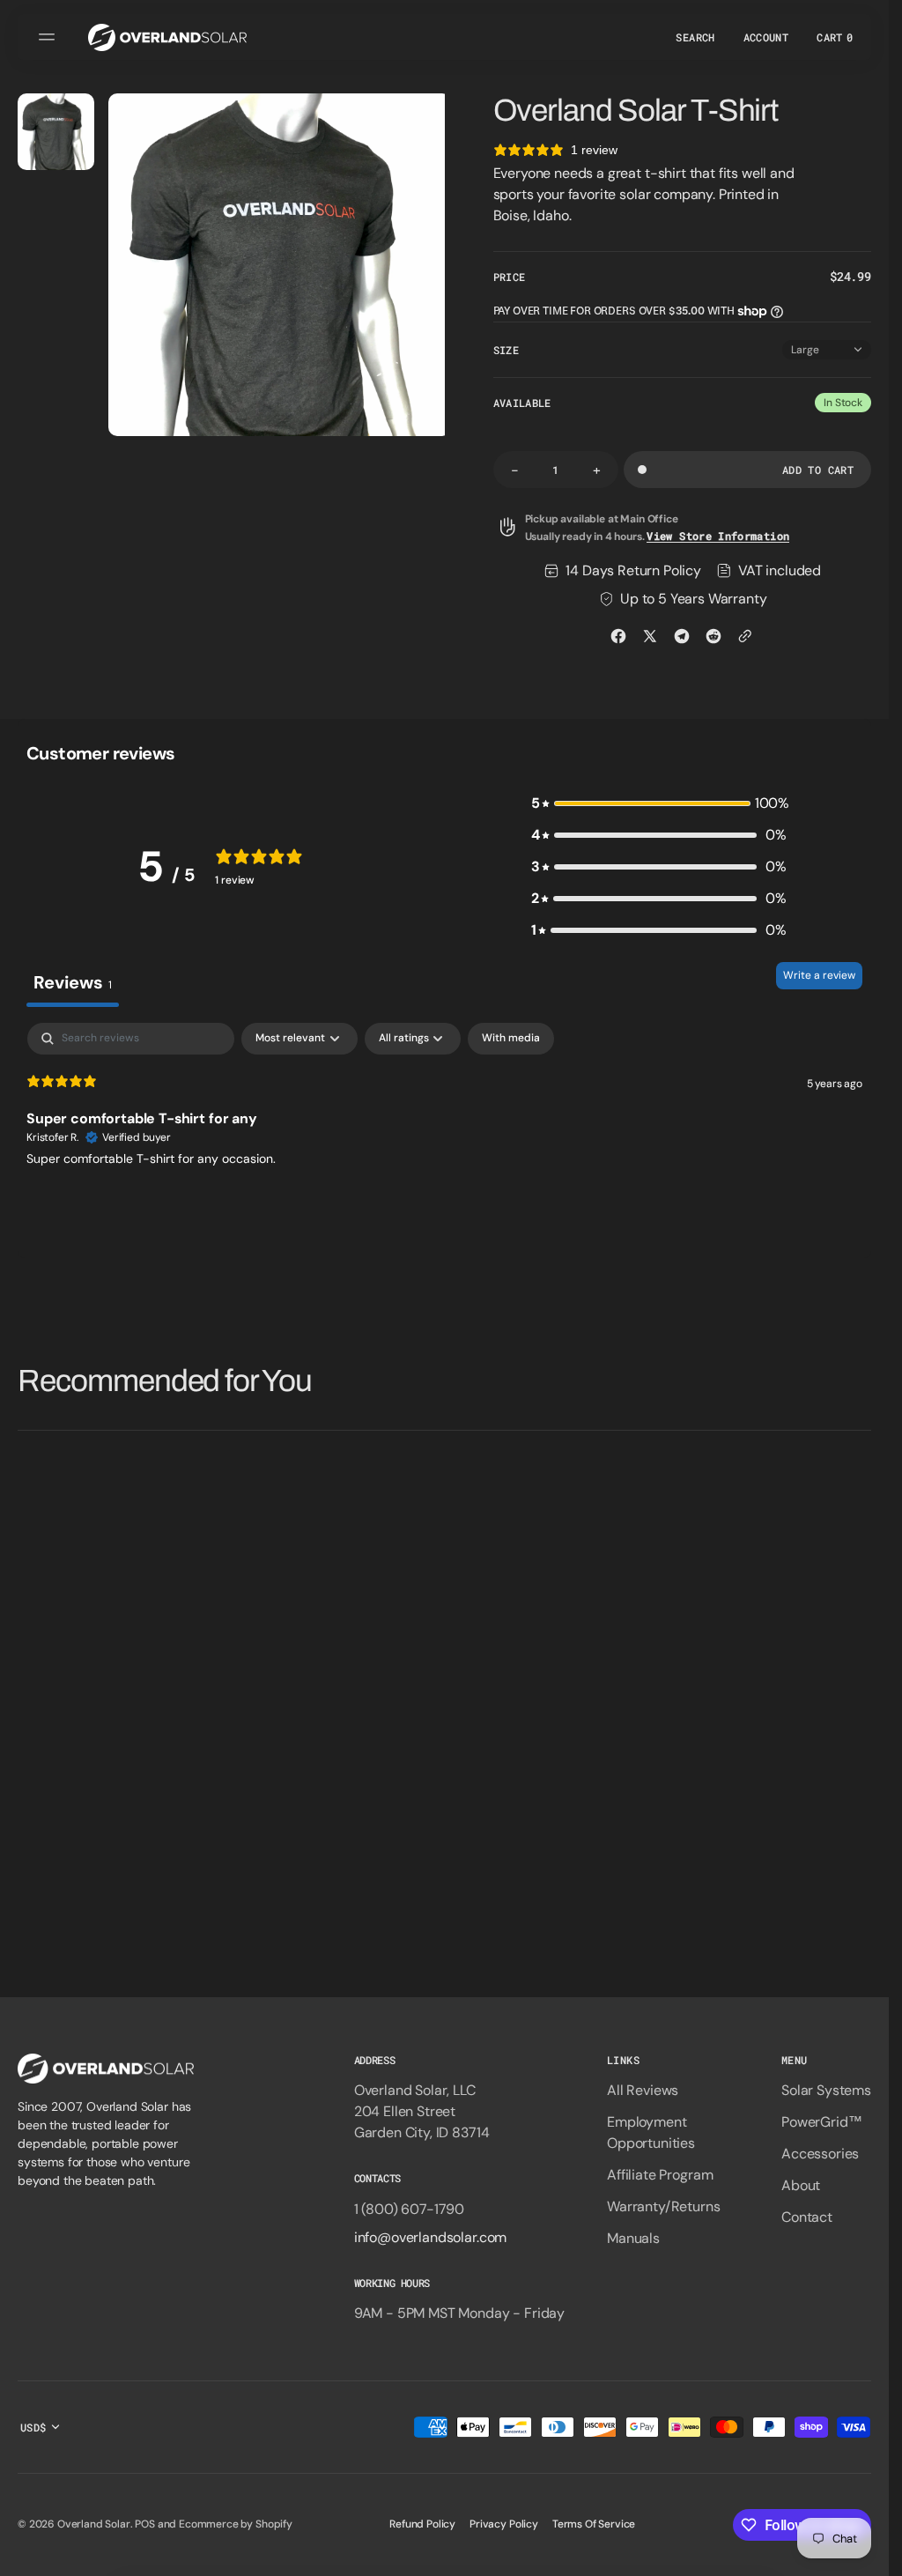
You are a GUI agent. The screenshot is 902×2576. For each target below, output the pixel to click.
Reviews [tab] (73, 982)
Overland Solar (94, 2524)
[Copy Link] (745, 636)
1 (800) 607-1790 (409, 2209)
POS (145, 2524)
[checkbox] (511, 1039)
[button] (49, 37)
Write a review (819, 975)
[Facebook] (618, 636)
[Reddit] (713, 636)
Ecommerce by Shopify (236, 2524)
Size (506, 350)
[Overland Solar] (167, 37)
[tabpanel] (444, 1136)
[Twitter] (650, 636)
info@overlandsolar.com (430, 2237)
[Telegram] (682, 636)
